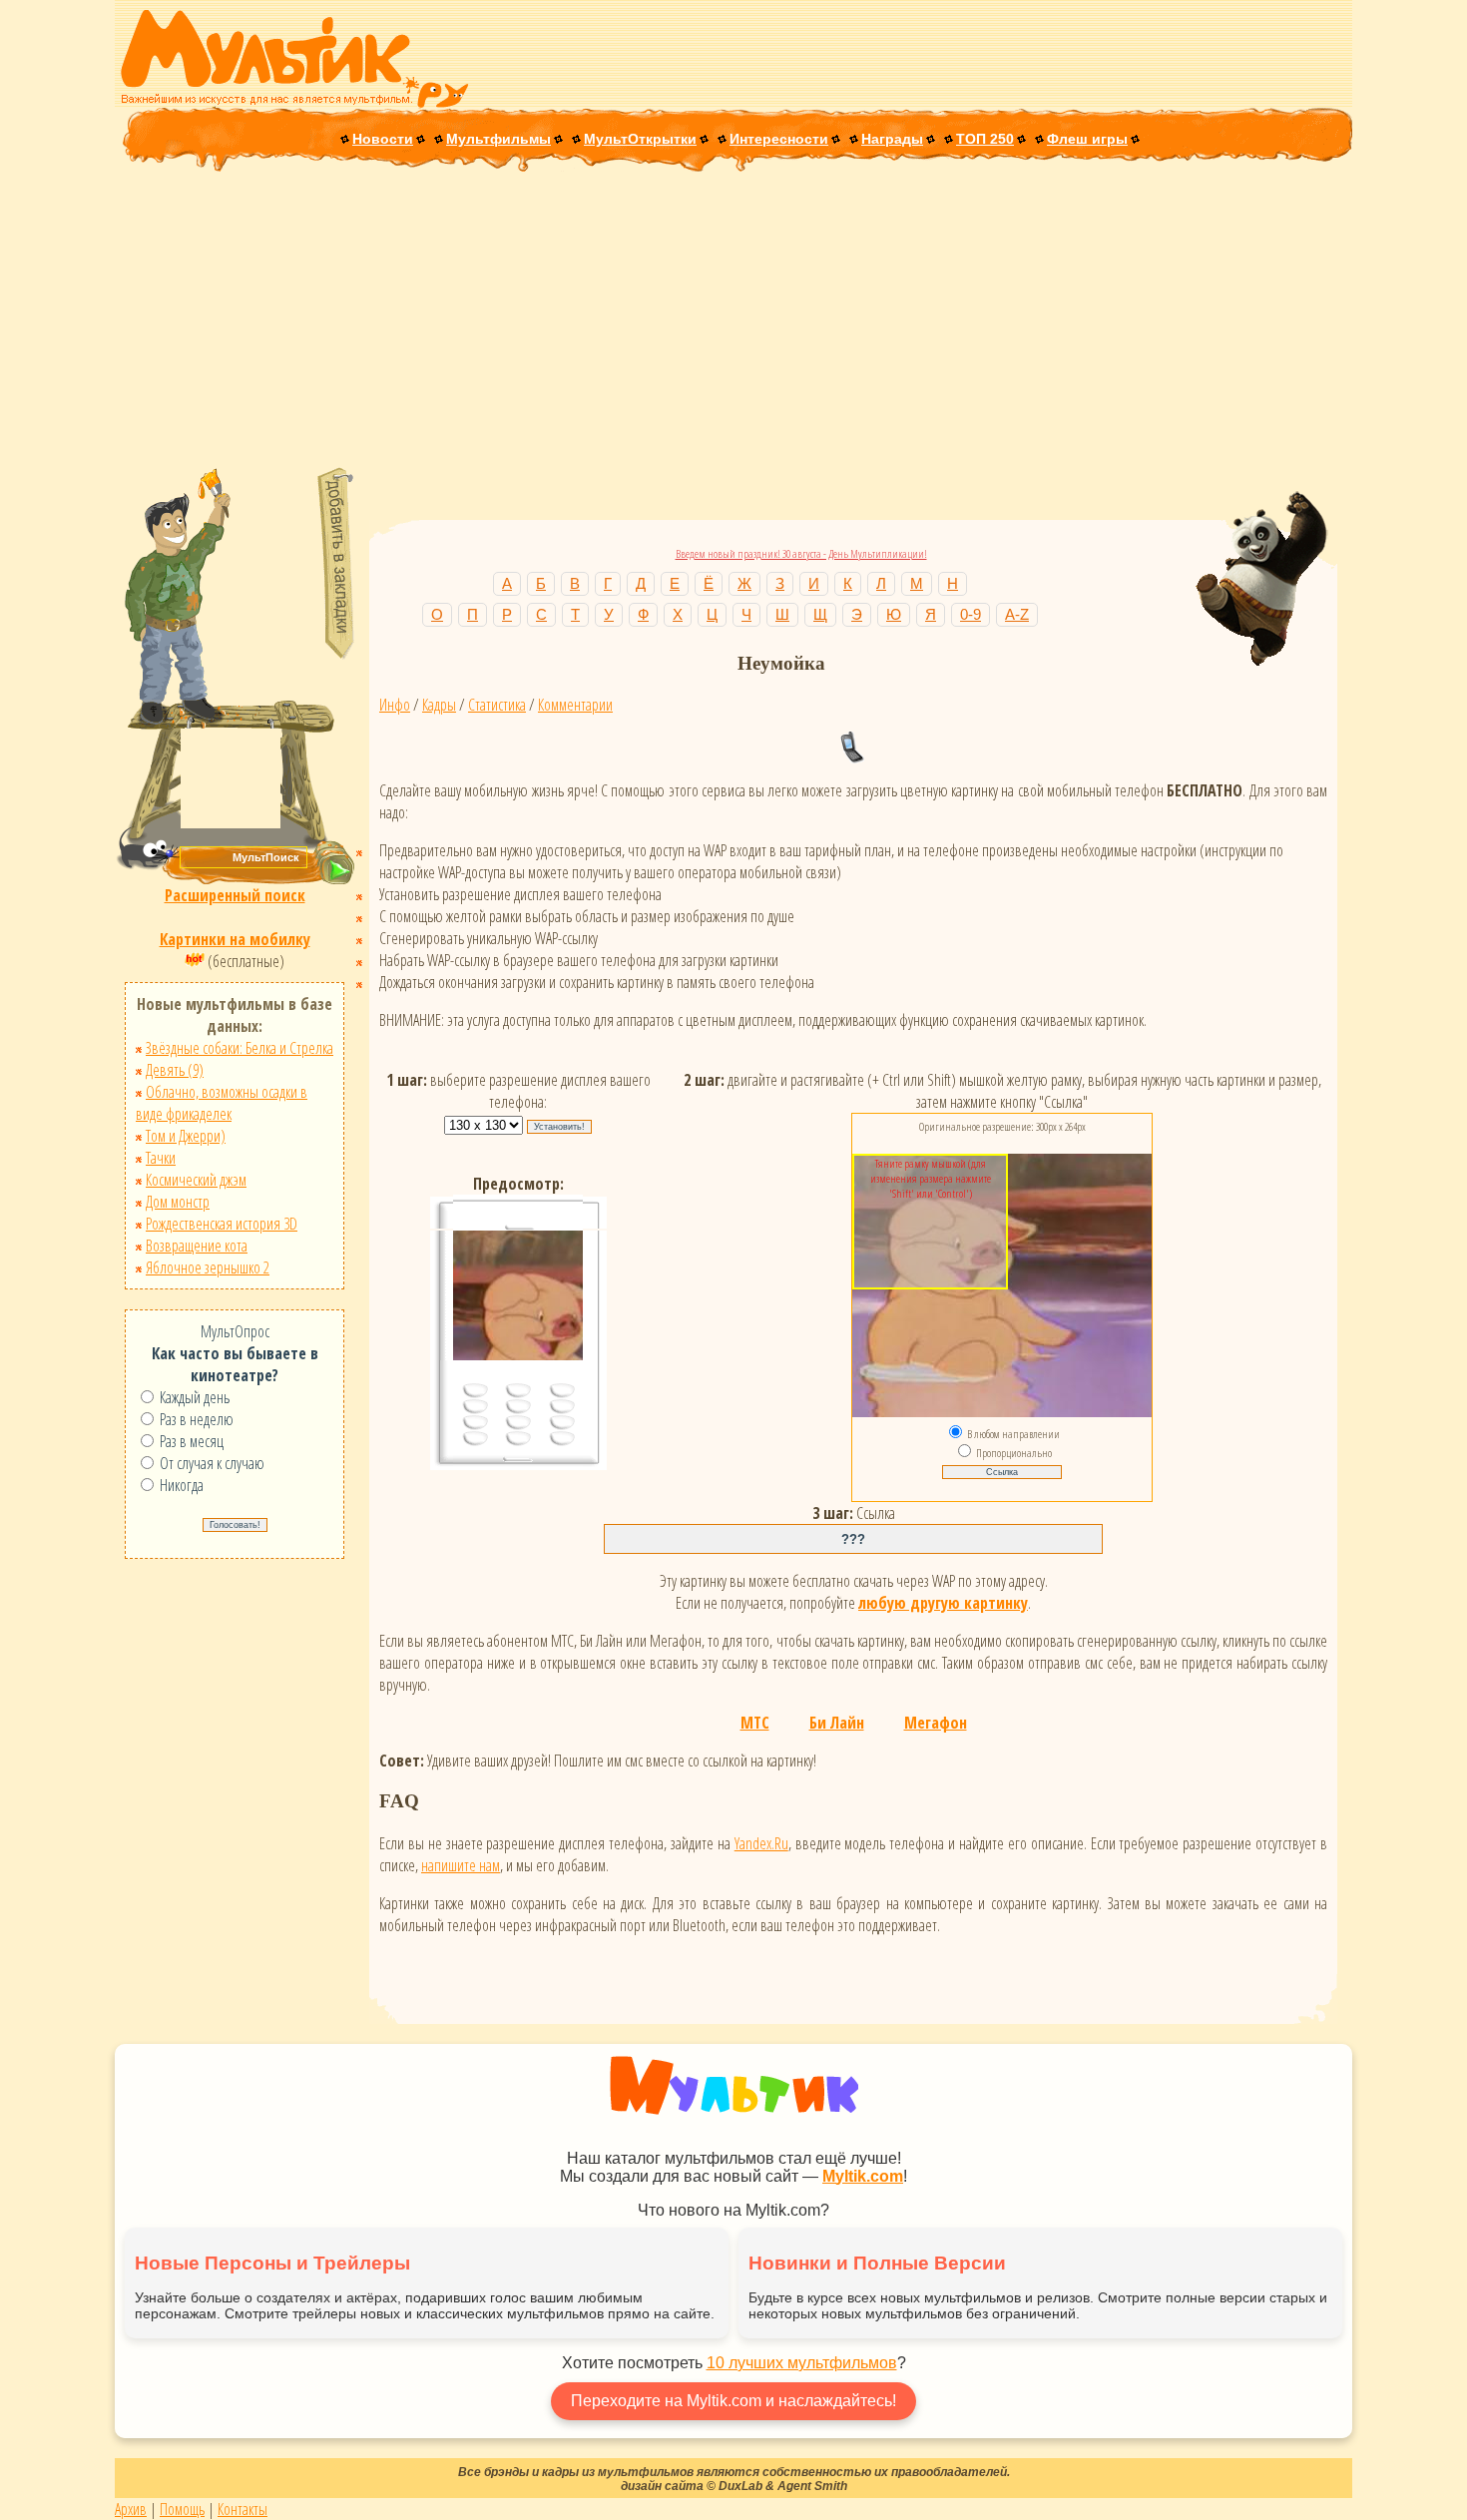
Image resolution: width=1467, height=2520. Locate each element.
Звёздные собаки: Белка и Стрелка (240, 1048)
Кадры (439, 705)
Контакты (243, 2509)
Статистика (497, 705)
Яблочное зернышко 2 (208, 1267)
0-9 (971, 614)
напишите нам (461, 1865)
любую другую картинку (943, 1603)
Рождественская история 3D (222, 1224)
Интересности (779, 139)
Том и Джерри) (186, 1136)
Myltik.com (863, 2176)
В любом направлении (1013, 1434)
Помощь (182, 2509)
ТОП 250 (985, 139)
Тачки (161, 1158)
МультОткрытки (640, 139)
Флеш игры (1087, 139)
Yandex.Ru (761, 1843)
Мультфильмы (498, 139)
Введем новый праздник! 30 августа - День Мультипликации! (801, 553)
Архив (131, 2509)
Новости (383, 139)
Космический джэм (196, 1180)
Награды (892, 139)
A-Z (1017, 614)
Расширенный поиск (235, 895)
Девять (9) (175, 1070)
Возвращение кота (197, 1246)
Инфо (395, 705)
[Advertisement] (733, 321)
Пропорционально (1014, 1453)
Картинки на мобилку (235, 939)
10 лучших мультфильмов (802, 2363)
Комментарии (575, 705)
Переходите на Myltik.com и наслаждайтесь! (733, 2401)
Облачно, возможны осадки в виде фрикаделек (222, 1103)
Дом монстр (178, 1202)
